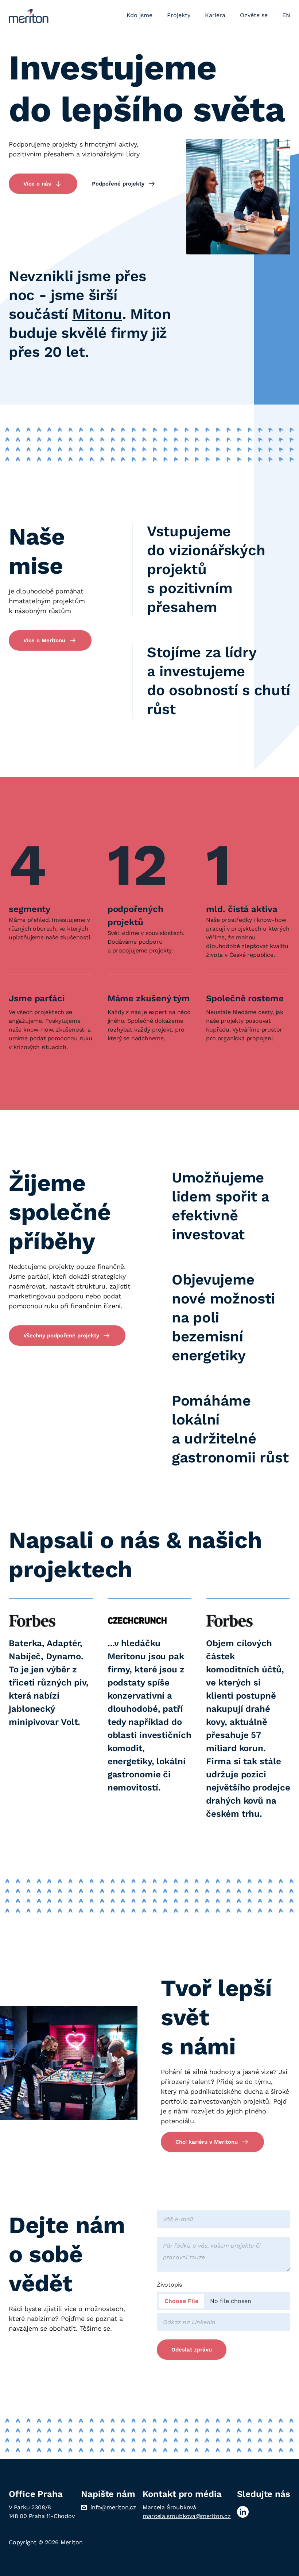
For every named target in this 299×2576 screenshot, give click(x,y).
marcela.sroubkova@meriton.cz (187, 2516)
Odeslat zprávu (192, 2350)
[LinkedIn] (243, 2512)
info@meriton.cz (113, 2507)
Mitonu (97, 314)
